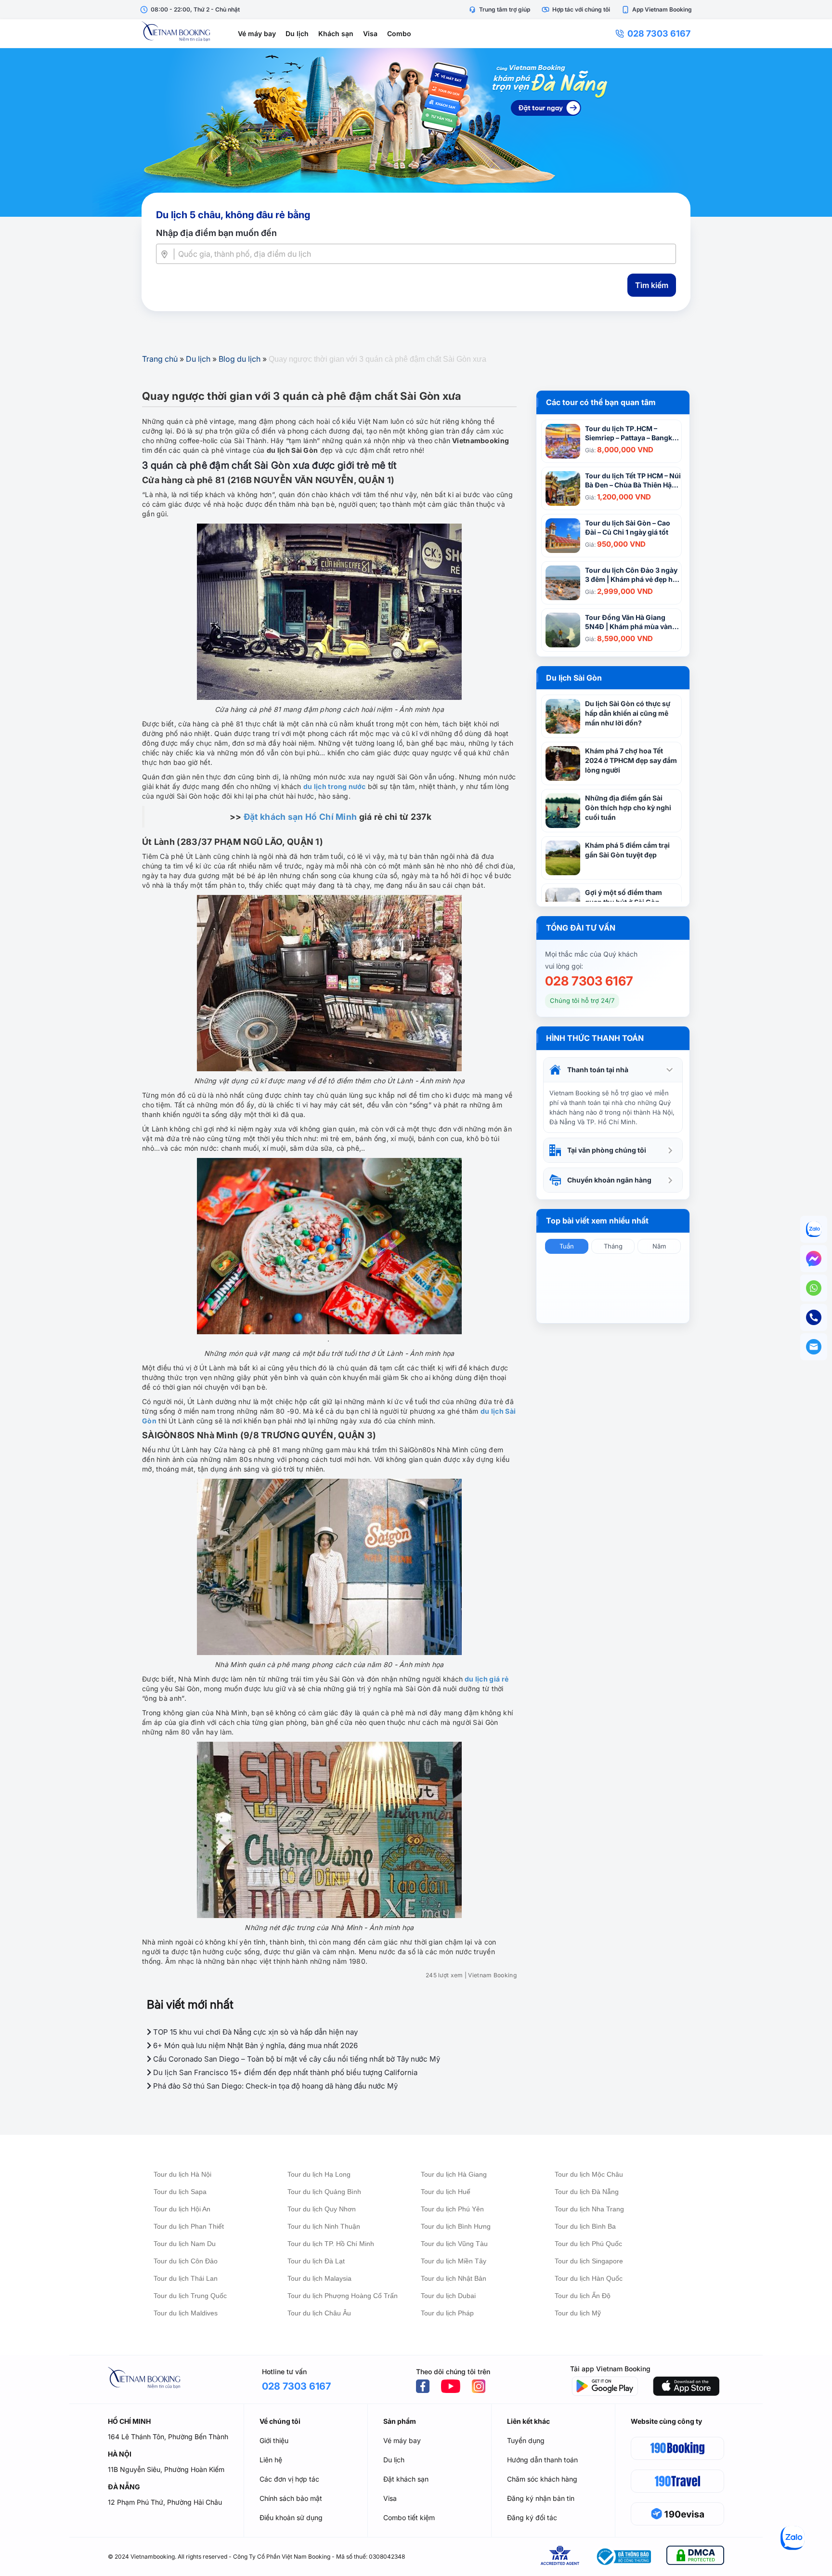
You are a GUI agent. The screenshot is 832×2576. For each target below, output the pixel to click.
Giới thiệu (274, 2440)
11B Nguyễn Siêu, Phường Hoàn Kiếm (166, 2469)
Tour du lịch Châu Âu (319, 2313)
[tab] (613, 1070)
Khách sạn (336, 33)
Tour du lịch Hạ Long (319, 2174)
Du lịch (297, 33)
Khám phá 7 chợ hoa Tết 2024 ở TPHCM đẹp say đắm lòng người (631, 760)
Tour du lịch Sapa (180, 2192)
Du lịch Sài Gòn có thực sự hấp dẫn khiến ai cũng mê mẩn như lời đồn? (628, 713)
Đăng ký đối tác (532, 2517)
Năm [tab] (659, 1246)
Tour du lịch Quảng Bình (324, 2192)
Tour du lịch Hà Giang (454, 2174)
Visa (370, 33)
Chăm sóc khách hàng (542, 2479)
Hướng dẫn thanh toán (542, 2460)
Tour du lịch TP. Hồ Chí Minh (331, 2244)
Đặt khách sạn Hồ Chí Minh (300, 817)
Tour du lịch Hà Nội (182, 2174)
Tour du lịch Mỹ (578, 2313)
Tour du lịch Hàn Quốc (589, 2278)
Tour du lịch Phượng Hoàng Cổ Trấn (343, 2296)
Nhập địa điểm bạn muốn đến (216, 233)
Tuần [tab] (567, 1246)
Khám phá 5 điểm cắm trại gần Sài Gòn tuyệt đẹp (627, 850)
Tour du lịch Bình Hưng (456, 2226)
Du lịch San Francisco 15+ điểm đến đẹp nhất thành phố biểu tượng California (284, 2072)
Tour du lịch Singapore (589, 2261)
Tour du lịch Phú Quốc (588, 2244)
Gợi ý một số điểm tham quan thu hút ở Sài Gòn (624, 897)
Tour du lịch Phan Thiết (189, 2226)
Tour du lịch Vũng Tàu (454, 2244)
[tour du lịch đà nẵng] (416, 132)
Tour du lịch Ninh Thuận (324, 2226)
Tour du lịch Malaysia (319, 2278)
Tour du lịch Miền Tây (454, 2261)
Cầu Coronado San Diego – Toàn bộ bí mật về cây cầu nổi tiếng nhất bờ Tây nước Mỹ (296, 2059)
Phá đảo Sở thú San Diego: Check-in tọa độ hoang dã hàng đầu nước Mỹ (274, 2086)
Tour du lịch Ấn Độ (583, 2296)
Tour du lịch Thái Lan (186, 2278)
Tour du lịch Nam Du (185, 2244)
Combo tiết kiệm (409, 2517)
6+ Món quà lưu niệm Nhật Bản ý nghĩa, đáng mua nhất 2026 (254, 2045)
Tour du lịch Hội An (182, 2209)
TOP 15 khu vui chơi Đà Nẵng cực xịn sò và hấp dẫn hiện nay (254, 2032)
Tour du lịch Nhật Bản (454, 2278)
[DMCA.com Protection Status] (695, 2557)
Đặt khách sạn (406, 2479)
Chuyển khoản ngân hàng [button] (609, 1180)
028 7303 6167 (659, 33)
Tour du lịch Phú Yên (452, 2209)
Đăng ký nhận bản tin (541, 2498)
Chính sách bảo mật (291, 2498)
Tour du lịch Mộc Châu (589, 2174)
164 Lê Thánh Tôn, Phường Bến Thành (168, 2437)
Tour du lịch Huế (446, 2192)
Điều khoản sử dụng (291, 2517)
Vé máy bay (257, 33)
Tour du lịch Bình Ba (585, 2226)
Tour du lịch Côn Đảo (186, 2261)
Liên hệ (271, 2460)
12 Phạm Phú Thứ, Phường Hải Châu (165, 2502)
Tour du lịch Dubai (448, 2296)
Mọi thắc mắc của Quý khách (591, 954)
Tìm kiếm (652, 285)
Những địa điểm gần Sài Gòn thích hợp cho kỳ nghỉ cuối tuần (628, 808)
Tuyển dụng (526, 2440)
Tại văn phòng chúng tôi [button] (607, 1150)
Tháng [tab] (613, 1246)
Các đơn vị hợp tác (289, 2479)
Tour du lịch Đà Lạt (316, 2261)
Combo (399, 33)
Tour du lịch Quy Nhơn (322, 2209)
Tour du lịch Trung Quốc (190, 2296)
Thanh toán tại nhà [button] (598, 1070)
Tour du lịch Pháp (447, 2313)
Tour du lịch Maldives (186, 2313)
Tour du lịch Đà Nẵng (587, 2192)
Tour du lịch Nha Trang (589, 2209)
